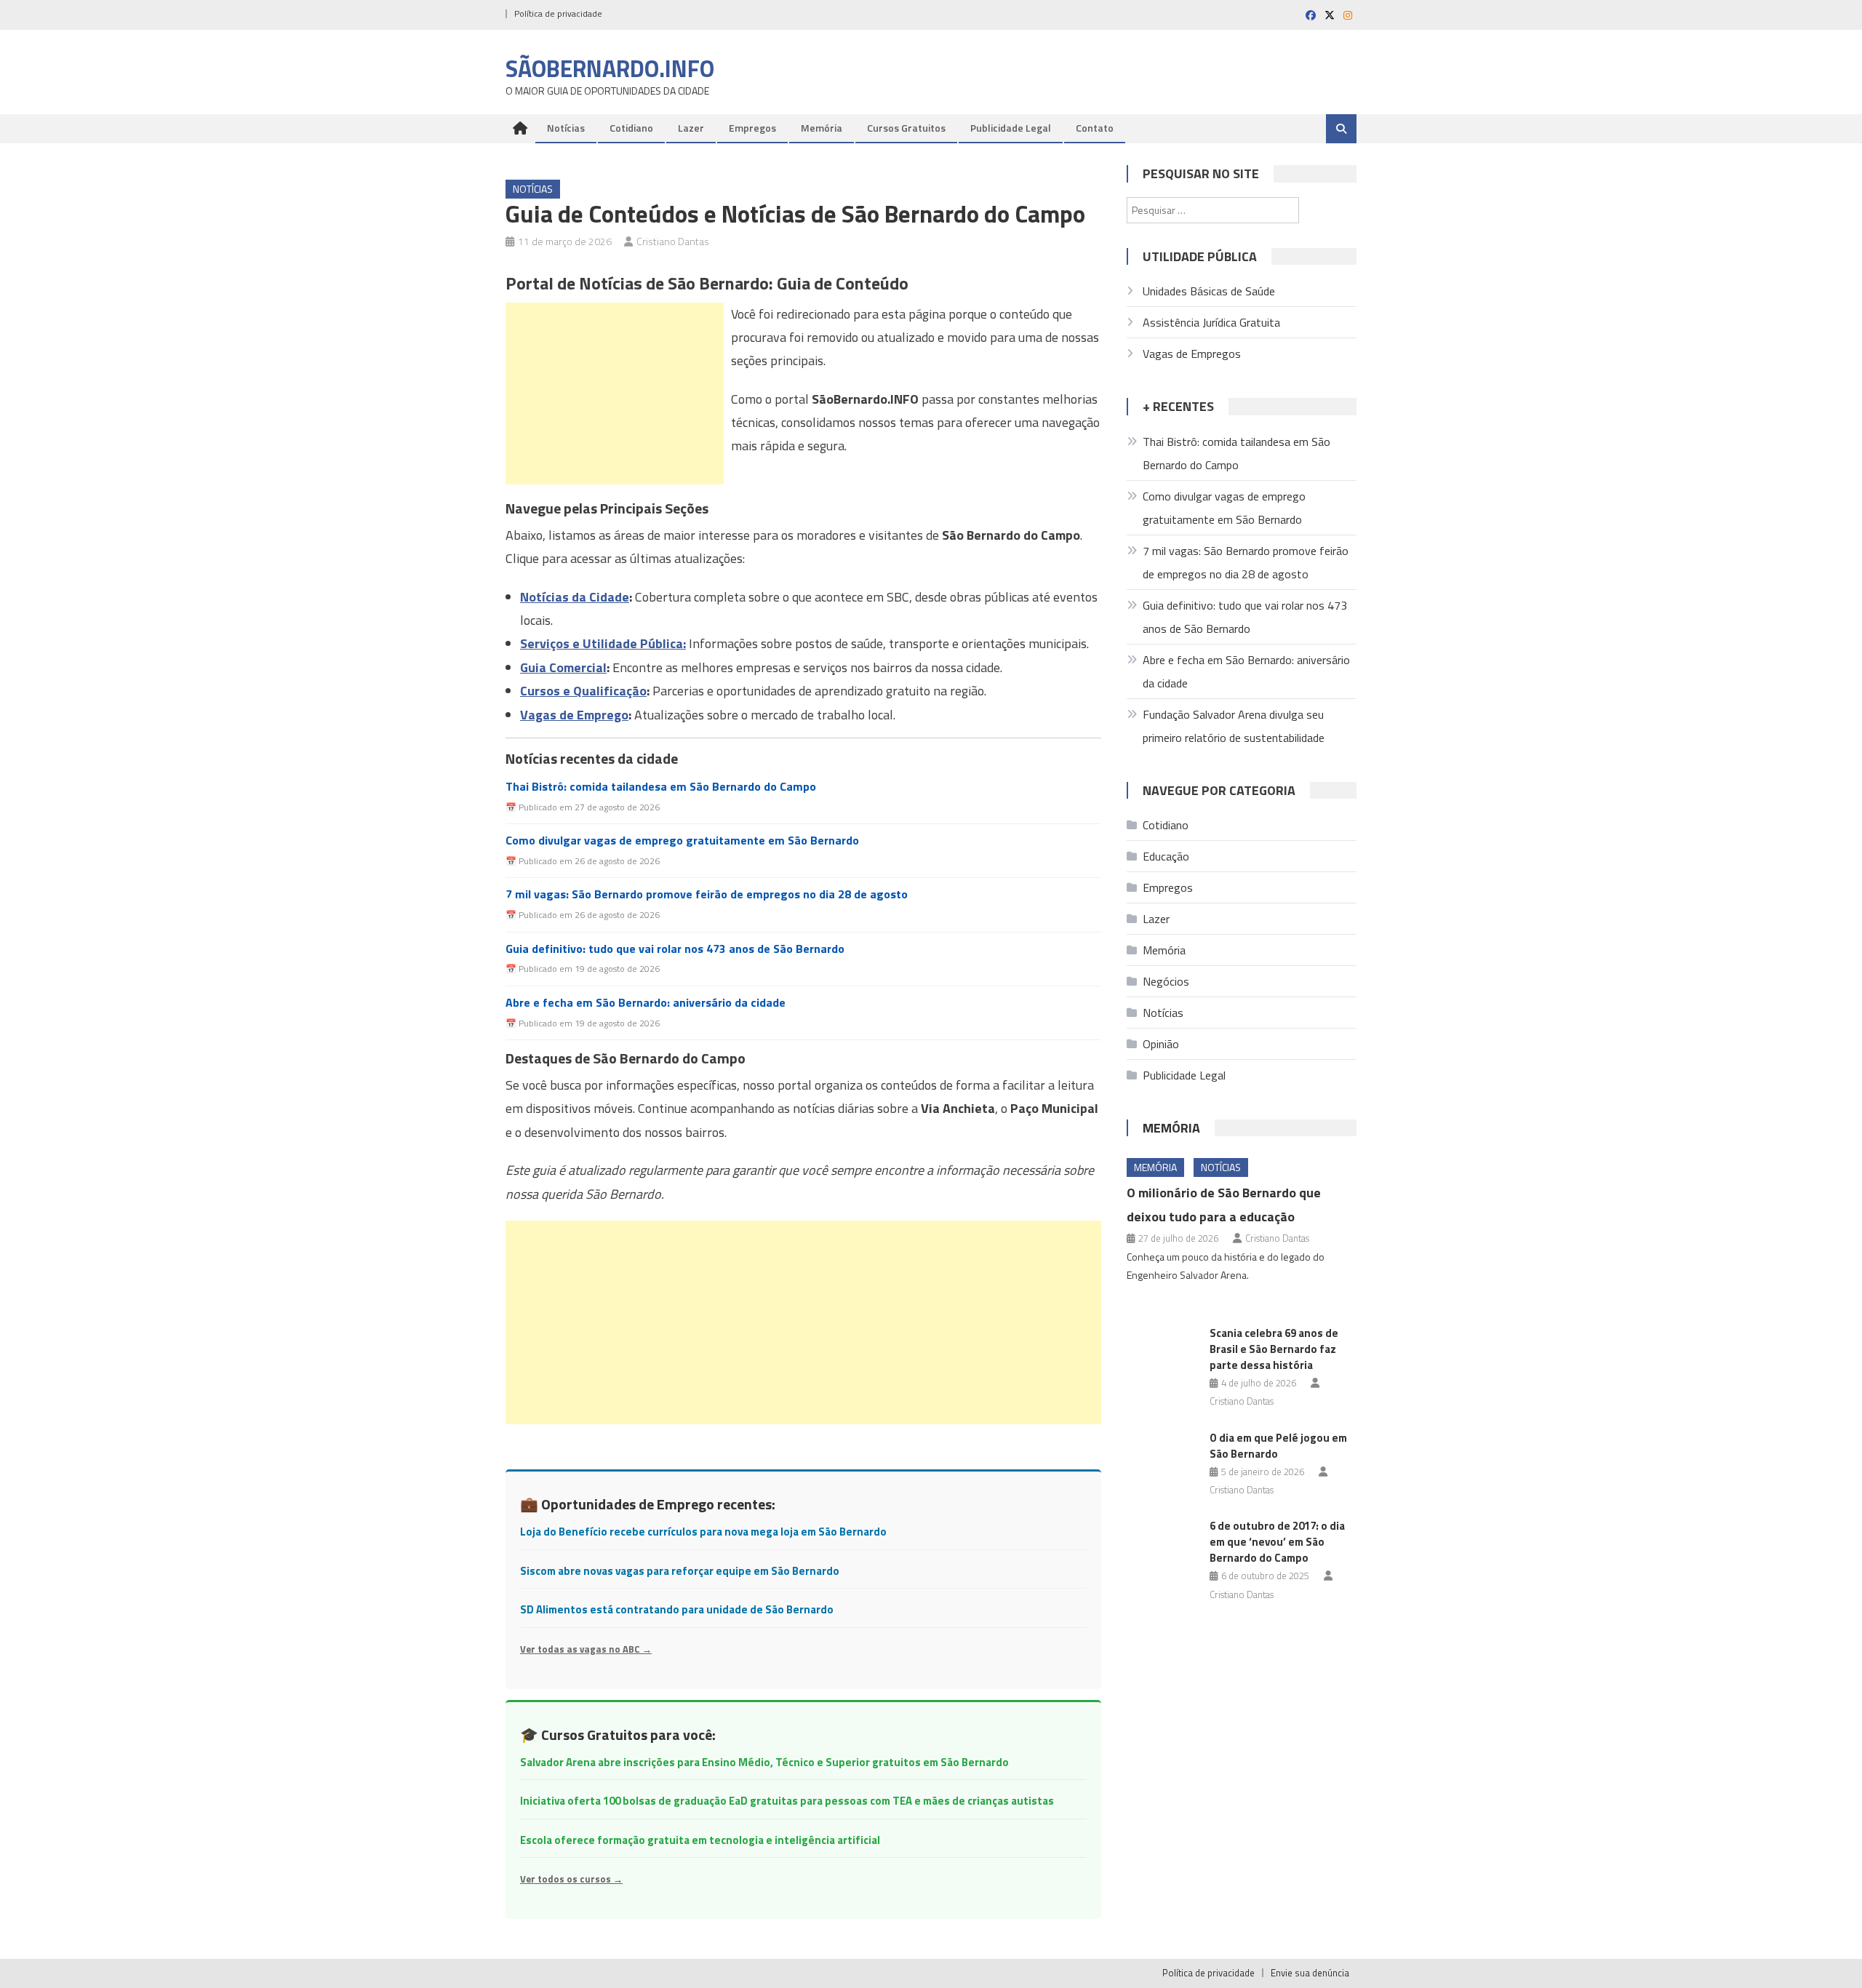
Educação (1166, 856)
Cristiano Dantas (673, 241)
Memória (822, 128)
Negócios (1166, 981)
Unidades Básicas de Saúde (1209, 291)
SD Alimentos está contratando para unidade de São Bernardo (677, 1609)
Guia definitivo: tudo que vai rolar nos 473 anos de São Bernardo (675, 949)
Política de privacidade (558, 13)
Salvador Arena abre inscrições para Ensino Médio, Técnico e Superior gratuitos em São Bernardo (764, 1762)
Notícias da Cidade (575, 597)
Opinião (1161, 1044)
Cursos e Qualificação (583, 691)
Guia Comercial (563, 667)
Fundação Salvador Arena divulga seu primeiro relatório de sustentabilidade (1234, 726)
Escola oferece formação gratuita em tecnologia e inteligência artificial (700, 1840)
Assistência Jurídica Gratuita (1211, 322)
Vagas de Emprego (574, 715)
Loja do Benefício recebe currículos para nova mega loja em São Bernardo (703, 1532)
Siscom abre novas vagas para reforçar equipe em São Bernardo (680, 1571)
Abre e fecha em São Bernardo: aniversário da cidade (646, 1003)
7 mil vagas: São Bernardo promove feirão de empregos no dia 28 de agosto (707, 894)
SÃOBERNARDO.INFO (610, 68)
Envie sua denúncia (1310, 1973)
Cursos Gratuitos (906, 128)
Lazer (691, 128)
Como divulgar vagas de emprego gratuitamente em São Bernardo (682, 841)
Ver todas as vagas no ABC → (586, 1649)
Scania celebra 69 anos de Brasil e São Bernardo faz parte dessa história (1274, 1349)
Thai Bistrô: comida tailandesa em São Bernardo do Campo (661, 787)
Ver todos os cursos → (571, 1879)
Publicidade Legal (1011, 128)
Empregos (752, 128)
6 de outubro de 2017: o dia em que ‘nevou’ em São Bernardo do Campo (1277, 1542)
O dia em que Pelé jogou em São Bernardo (1278, 1446)
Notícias (566, 128)
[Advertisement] (615, 394)
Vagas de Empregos (1192, 354)
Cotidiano (631, 128)
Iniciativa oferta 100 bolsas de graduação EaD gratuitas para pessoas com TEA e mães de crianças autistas (787, 1801)
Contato (1095, 128)
